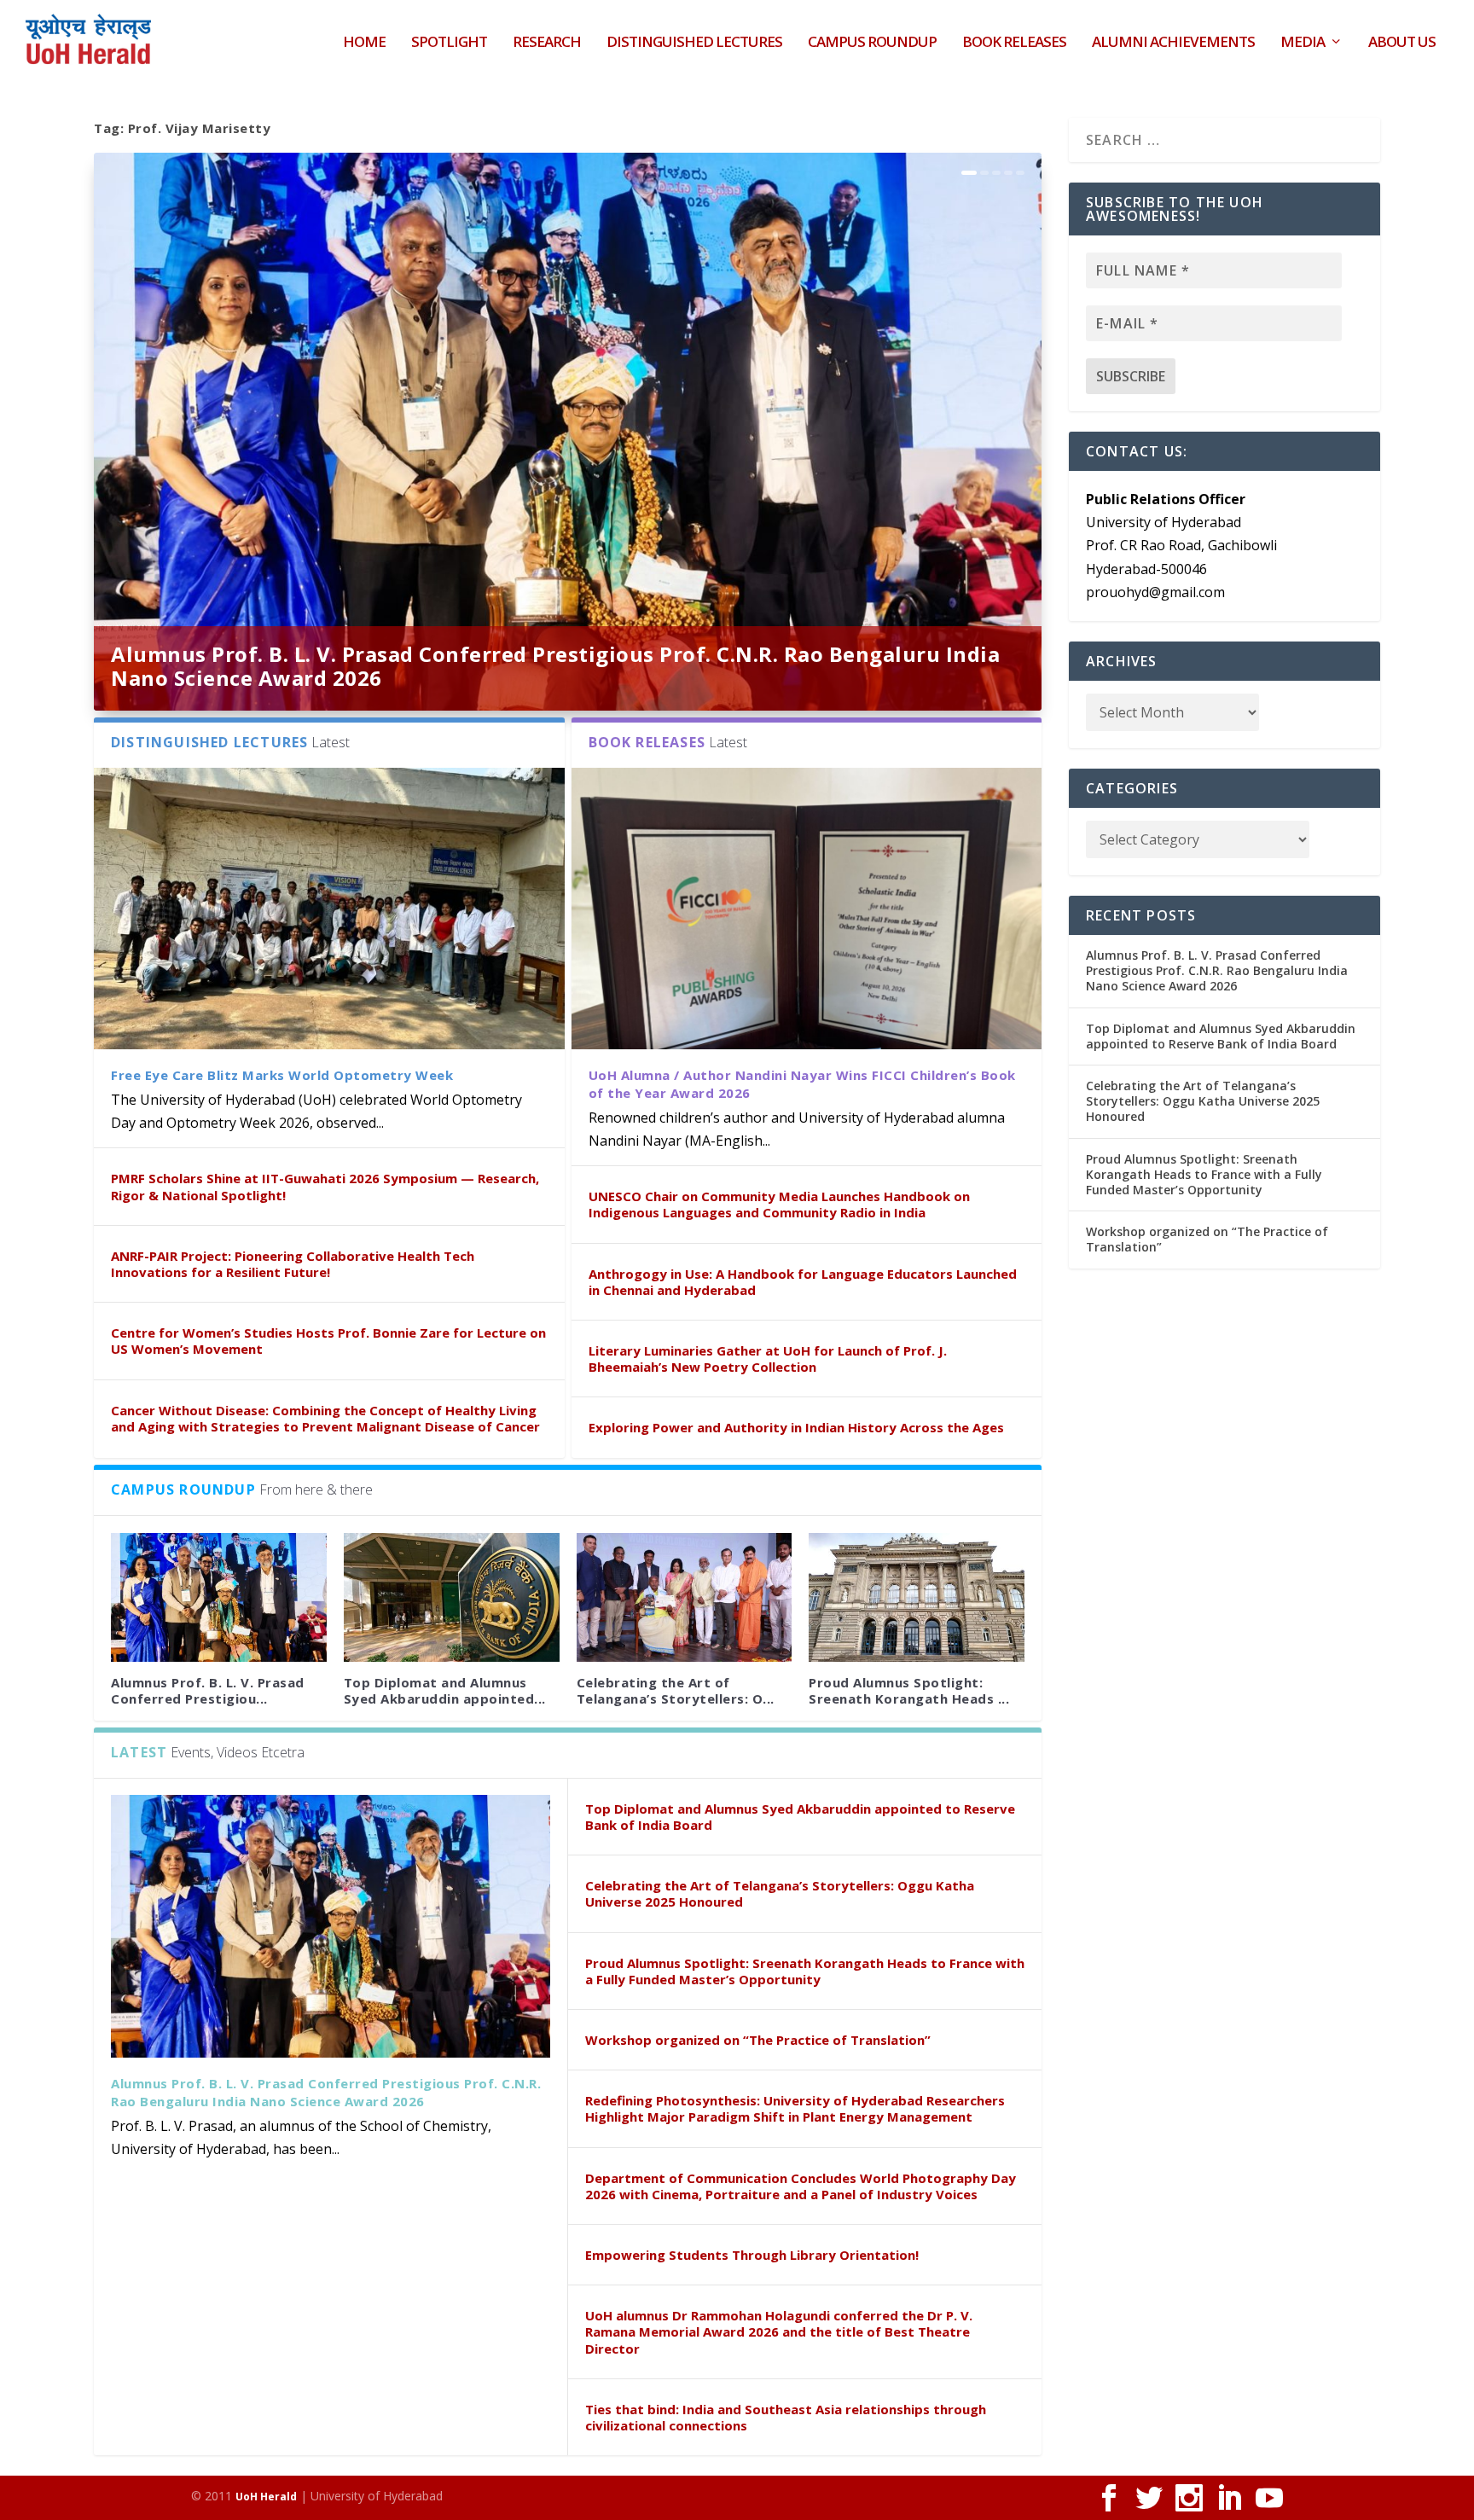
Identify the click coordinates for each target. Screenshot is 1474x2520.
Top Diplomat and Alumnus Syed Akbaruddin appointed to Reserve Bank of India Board (800, 1817)
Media (1303, 43)
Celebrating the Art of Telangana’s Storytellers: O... (676, 1690)
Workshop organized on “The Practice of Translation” (758, 2040)
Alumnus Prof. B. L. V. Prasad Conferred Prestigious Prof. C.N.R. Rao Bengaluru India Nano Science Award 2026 (555, 666)
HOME (364, 43)
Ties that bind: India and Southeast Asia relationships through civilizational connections (786, 2417)
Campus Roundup (872, 43)
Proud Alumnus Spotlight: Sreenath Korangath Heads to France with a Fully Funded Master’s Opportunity (805, 1971)
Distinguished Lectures (694, 43)
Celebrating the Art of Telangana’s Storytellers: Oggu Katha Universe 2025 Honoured (780, 1893)
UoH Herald (266, 2497)
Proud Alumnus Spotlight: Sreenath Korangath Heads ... (909, 1690)
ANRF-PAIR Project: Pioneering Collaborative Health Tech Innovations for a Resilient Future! (293, 1264)
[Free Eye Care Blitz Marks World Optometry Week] (329, 909)
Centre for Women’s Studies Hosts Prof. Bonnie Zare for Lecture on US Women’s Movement (328, 1341)
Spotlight (449, 43)
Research (547, 43)
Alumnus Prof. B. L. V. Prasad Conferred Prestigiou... (208, 1690)
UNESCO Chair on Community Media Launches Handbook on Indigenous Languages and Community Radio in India (779, 1204)
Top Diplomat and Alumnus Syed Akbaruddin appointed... (445, 1690)
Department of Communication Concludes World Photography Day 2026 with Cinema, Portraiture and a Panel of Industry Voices (801, 2186)
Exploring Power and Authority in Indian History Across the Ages (796, 1427)
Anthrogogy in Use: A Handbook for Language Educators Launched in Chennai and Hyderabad (803, 1282)
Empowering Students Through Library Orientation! (752, 2255)
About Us (1402, 43)
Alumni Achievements (1173, 43)
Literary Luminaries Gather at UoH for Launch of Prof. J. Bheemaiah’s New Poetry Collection (768, 1359)
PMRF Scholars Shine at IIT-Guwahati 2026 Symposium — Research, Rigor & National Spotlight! (325, 1186)
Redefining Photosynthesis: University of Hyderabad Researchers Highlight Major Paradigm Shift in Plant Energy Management (795, 2108)
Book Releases (1014, 43)
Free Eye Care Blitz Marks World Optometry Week (282, 1075)
